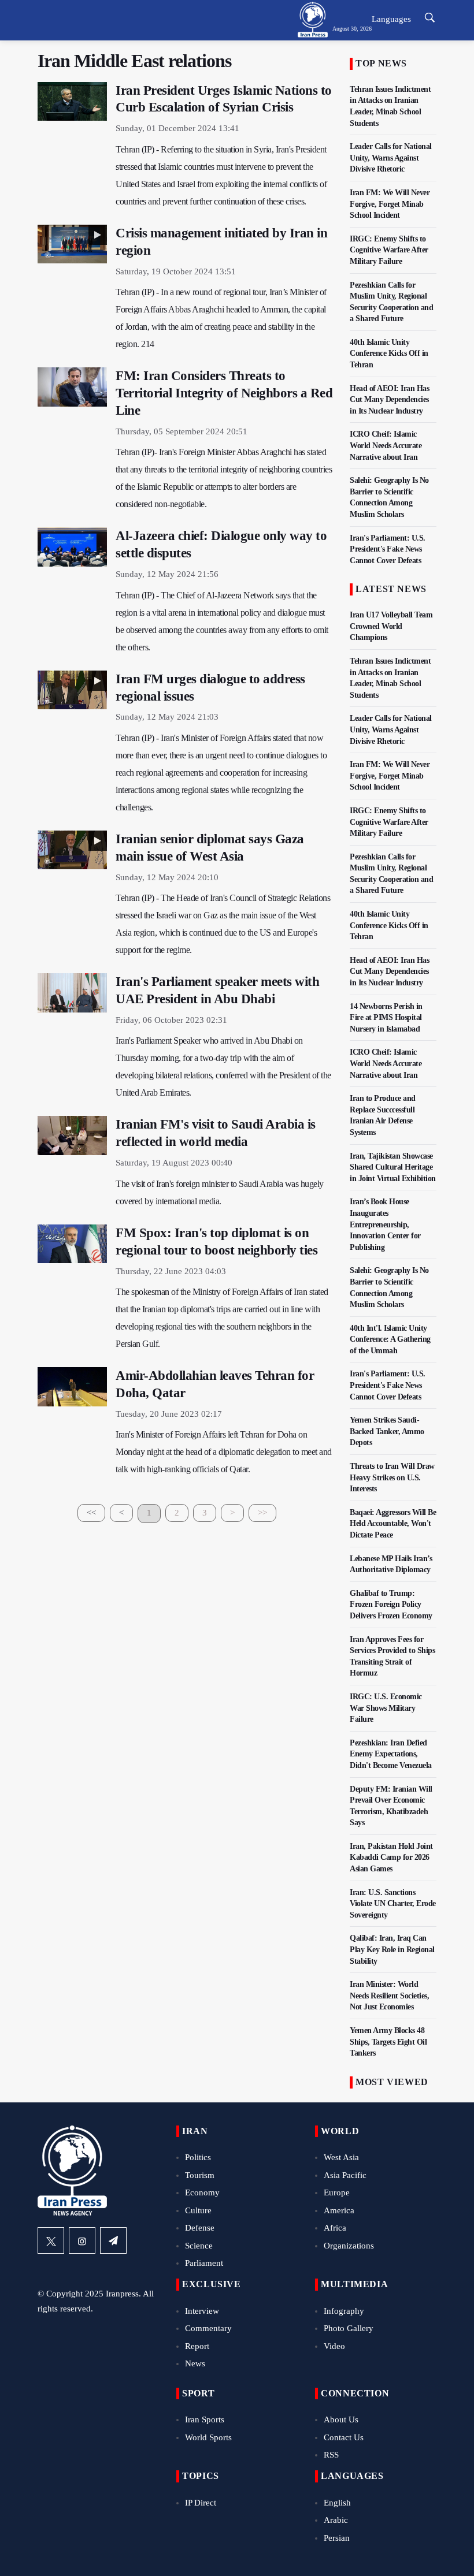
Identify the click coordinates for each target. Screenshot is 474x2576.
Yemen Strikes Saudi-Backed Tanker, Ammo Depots (387, 1431)
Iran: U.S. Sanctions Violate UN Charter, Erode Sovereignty (393, 1904)
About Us (341, 2419)
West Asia (341, 2157)
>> (262, 1513)
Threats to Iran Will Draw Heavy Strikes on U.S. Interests (392, 1477)
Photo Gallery (349, 2328)
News (195, 2363)
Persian (337, 2538)
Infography (344, 2311)
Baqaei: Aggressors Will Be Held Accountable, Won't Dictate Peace (393, 1524)
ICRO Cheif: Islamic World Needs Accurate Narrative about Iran (386, 445)
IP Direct (201, 2503)
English (337, 2503)
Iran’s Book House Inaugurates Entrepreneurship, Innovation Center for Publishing (385, 1224)
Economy (202, 2192)
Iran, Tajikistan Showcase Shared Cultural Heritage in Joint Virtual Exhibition (393, 1167)
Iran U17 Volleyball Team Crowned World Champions (391, 626)
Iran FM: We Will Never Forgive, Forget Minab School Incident (390, 204)
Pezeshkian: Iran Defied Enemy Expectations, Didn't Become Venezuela (391, 1754)
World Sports (208, 2437)
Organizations (349, 2246)
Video (334, 2346)
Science (199, 2246)
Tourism (200, 2175)
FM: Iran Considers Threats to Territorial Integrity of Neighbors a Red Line (224, 393)
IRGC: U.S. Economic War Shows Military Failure (386, 1708)
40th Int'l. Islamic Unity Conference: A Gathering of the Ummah (390, 1339)
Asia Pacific (345, 2175)
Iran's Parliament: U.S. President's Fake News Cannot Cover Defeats (388, 549)
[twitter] (51, 2240)
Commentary (208, 2328)
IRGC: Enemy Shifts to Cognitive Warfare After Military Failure (389, 250)
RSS (331, 2455)
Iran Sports (205, 2419)
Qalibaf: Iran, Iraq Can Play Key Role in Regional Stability (392, 1949)
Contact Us (344, 2437)
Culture (198, 2210)
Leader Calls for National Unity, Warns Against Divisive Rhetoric (391, 158)
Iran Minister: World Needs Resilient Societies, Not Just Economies (389, 1996)
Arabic (336, 2520)
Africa (335, 2228)
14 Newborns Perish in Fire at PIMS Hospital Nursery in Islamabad (386, 1018)
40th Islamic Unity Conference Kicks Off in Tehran (389, 353)
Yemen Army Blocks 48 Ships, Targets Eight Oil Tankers (388, 2042)
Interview (202, 2311)
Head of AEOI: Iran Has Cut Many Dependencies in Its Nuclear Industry (389, 400)
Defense (200, 2228)
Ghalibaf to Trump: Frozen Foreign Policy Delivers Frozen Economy (391, 1605)
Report (197, 2346)
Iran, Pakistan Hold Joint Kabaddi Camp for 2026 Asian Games (391, 1857)
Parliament (204, 2263)
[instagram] (82, 2240)
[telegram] (113, 2240)
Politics (198, 2157)
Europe (337, 2192)
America (339, 2210)
